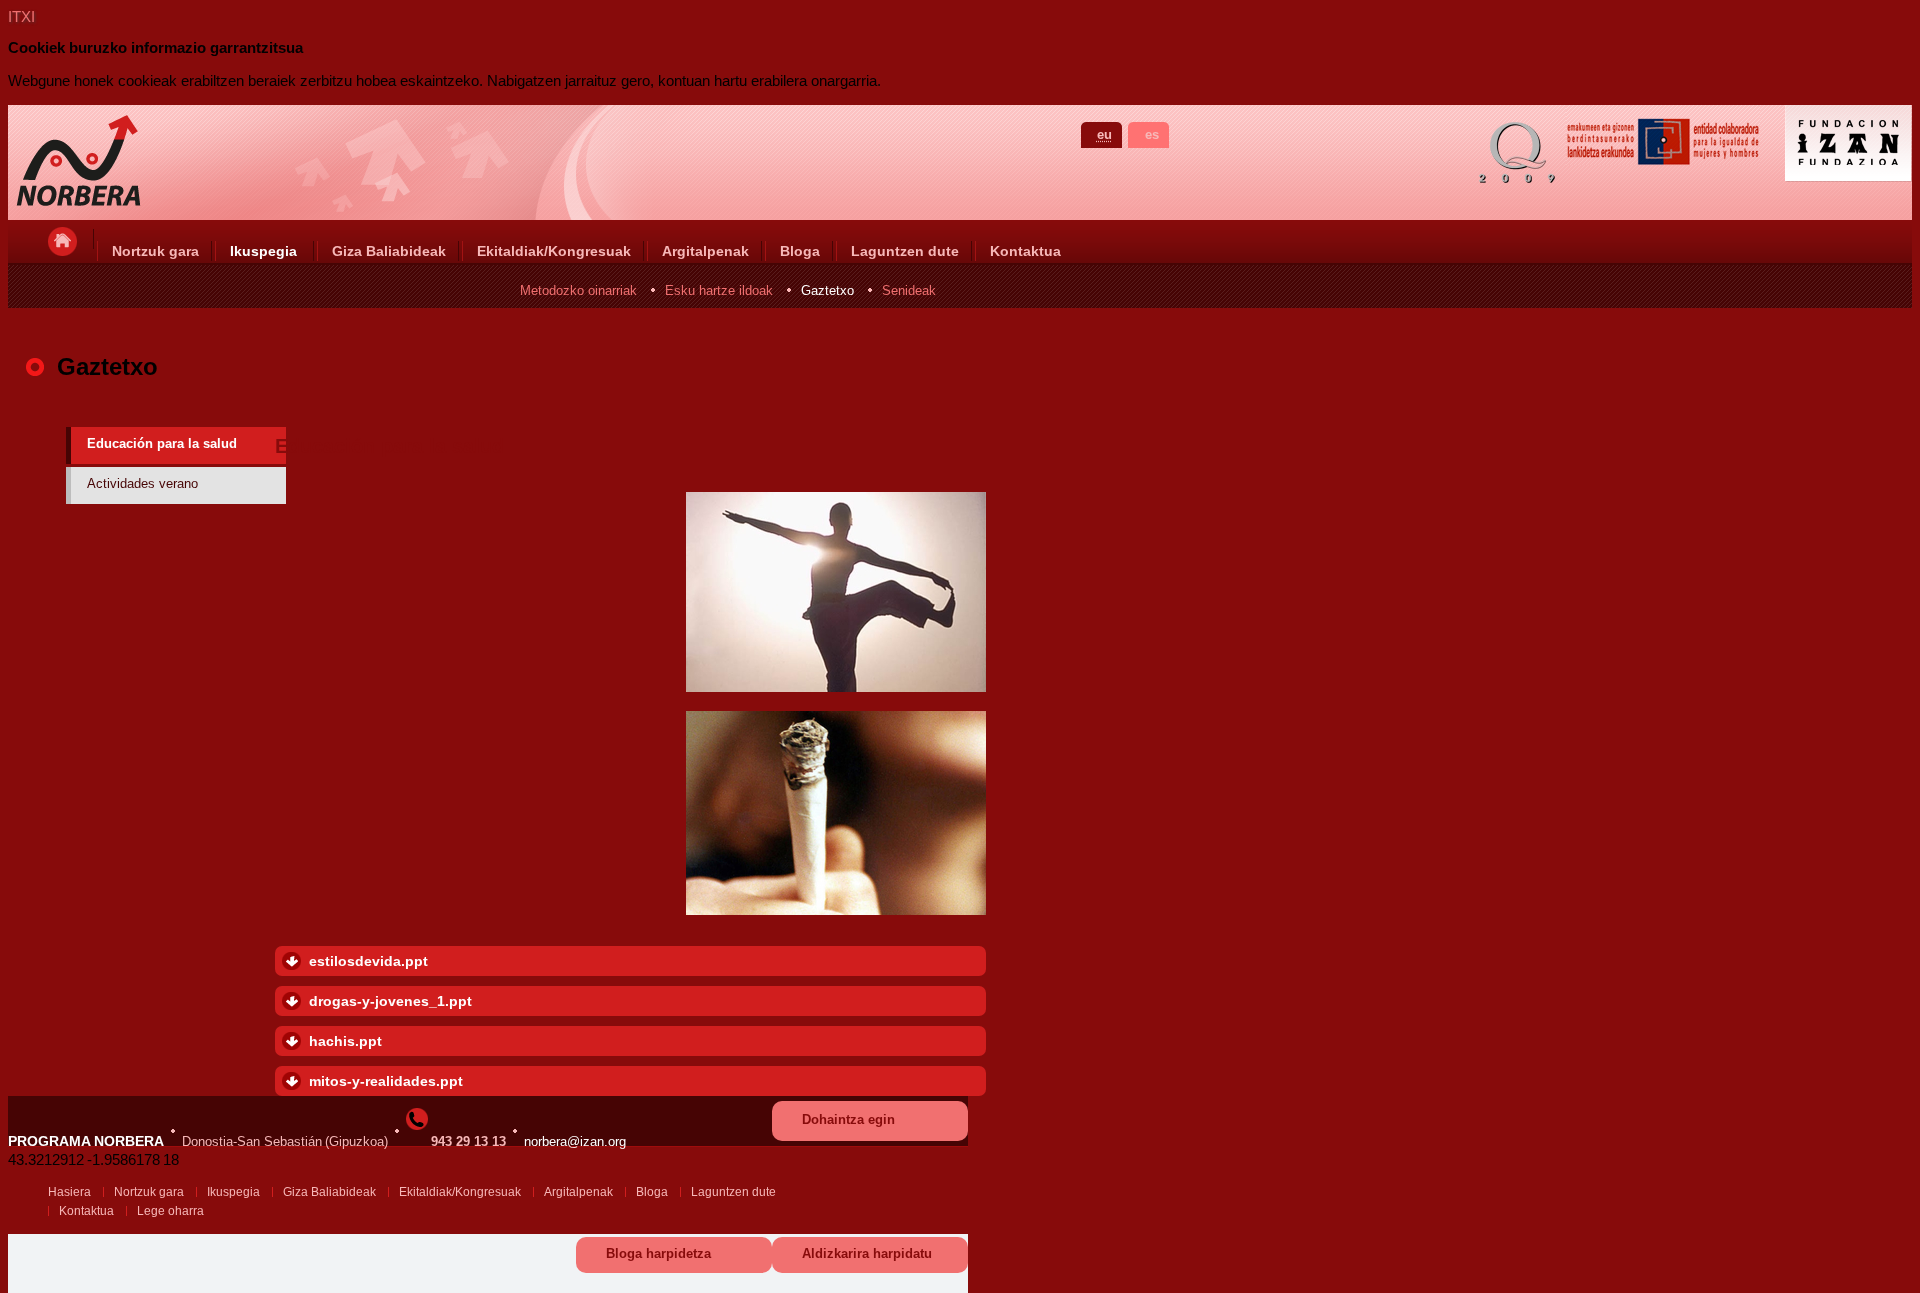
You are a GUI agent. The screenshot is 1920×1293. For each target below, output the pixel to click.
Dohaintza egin (848, 1119)
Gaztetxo (827, 290)
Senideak (909, 290)
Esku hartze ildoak (719, 290)
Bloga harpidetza (658, 1253)
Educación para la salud (162, 443)
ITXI (21, 16)
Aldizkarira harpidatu (867, 1253)
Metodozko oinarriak (578, 290)
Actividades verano (142, 483)
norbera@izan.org (575, 1141)
